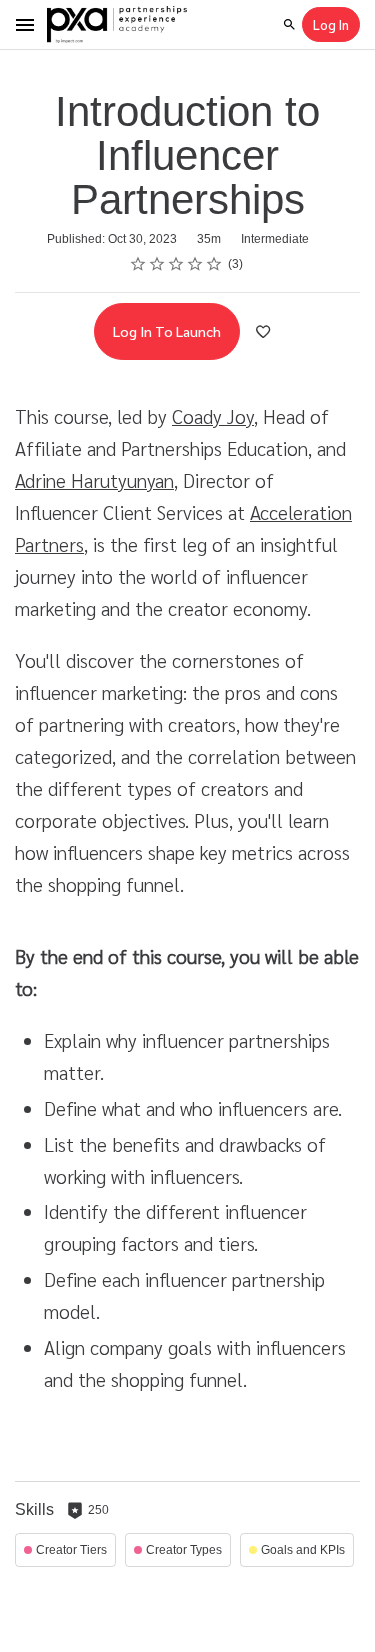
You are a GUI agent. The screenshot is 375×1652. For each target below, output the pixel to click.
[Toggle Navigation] (26, 25)
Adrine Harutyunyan (94, 480)
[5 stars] (214, 264)
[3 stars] (176, 264)
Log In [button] (331, 24)
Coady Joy (213, 416)
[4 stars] (195, 264)
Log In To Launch (167, 331)
